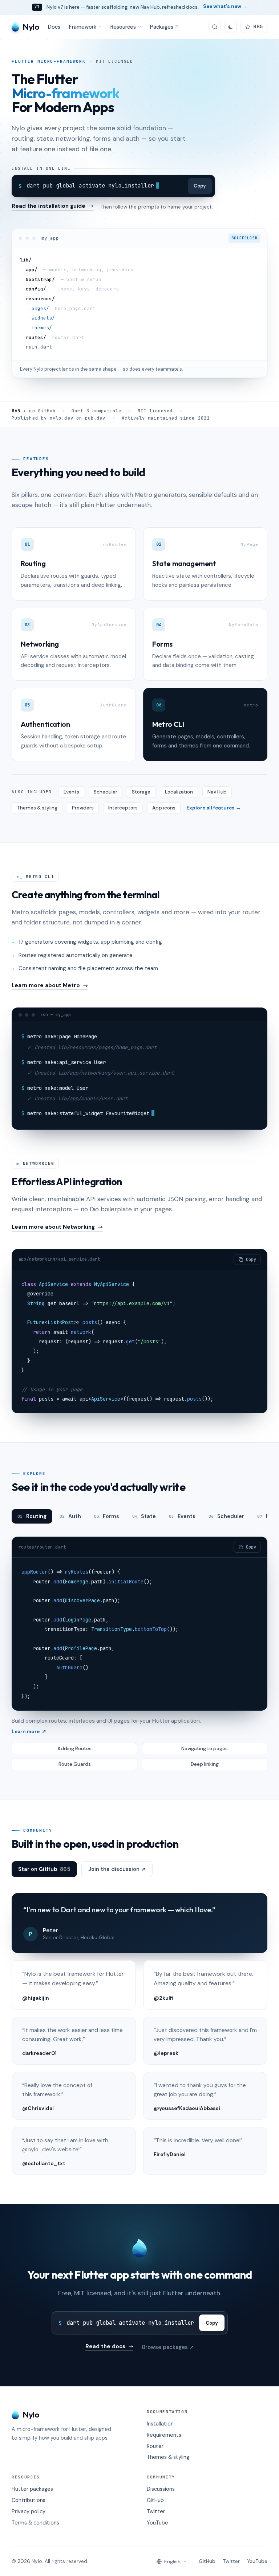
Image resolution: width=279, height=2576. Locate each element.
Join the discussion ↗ (117, 1869)
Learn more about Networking (53, 1227)
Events (71, 792)
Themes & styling (37, 808)
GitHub (155, 2500)
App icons (164, 808)
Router (155, 2446)
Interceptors (123, 808)
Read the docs (105, 2347)
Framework (83, 27)
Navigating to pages (205, 1749)
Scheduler (106, 792)
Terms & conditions (35, 2523)
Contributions (29, 2500)
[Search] (215, 27)
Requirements (164, 2435)
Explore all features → (214, 808)
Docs (54, 27)
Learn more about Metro (46, 986)
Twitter (156, 2511)
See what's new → (225, 6)
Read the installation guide (48, 207)
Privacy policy (29, 2511)
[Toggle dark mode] (231, 27)
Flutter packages (32, 2489)
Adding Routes (74, 1749)
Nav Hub (217, 792)
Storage (141, 792)
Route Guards (75, 1764)
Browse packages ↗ (168, 2347)
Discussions (161, 2489)
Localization (179, 792)
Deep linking (205, 1764)
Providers (83, 808)
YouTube (157, 2523)
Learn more (29, 1732)
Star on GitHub (44, 1869)
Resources (123, 27)
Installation (160, 2424)
